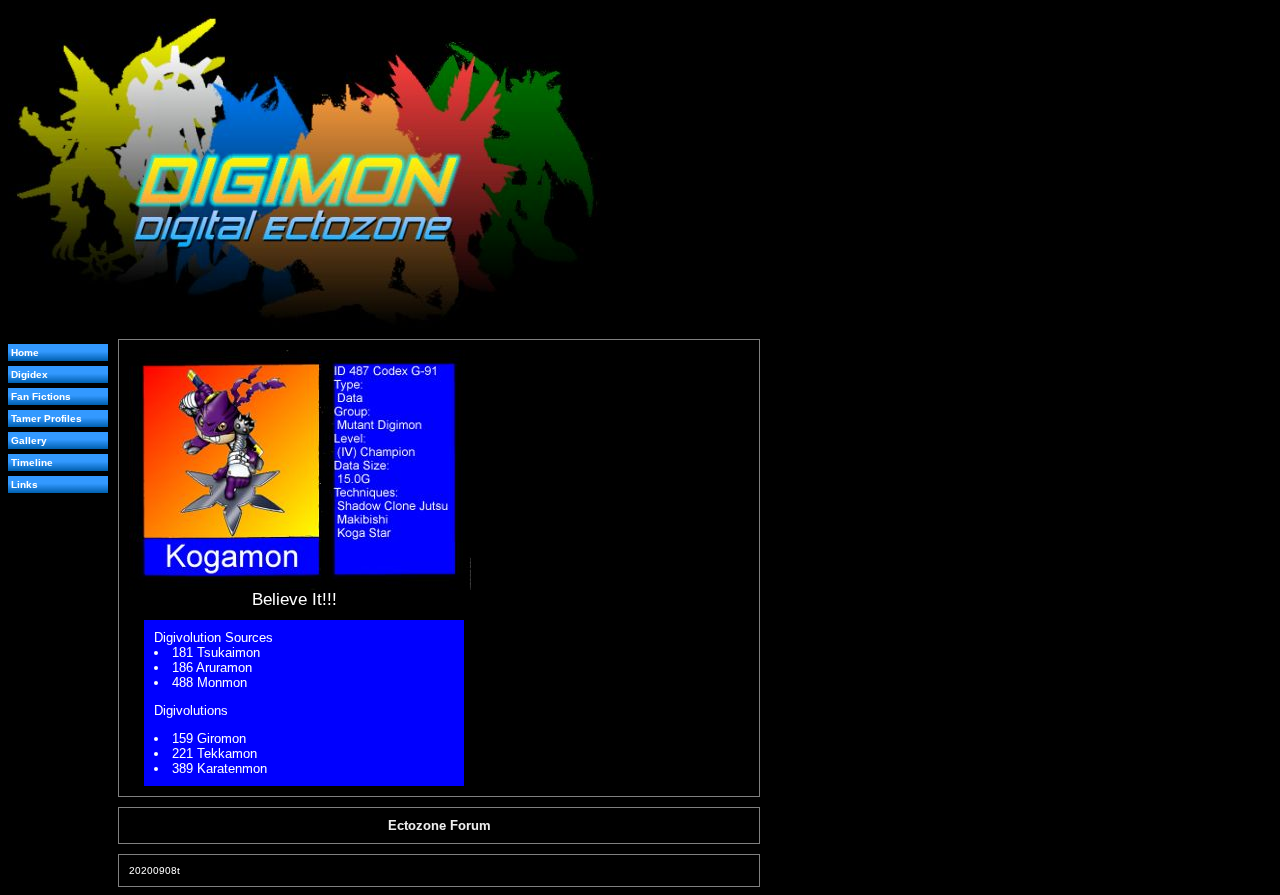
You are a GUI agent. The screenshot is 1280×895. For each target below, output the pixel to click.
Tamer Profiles (46, 418)
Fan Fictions (41, 396)
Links (24, 484)
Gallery (29, 440)
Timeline (32, 462)
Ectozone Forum (439, 825)
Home (25, 352)
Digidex (29, 374)
